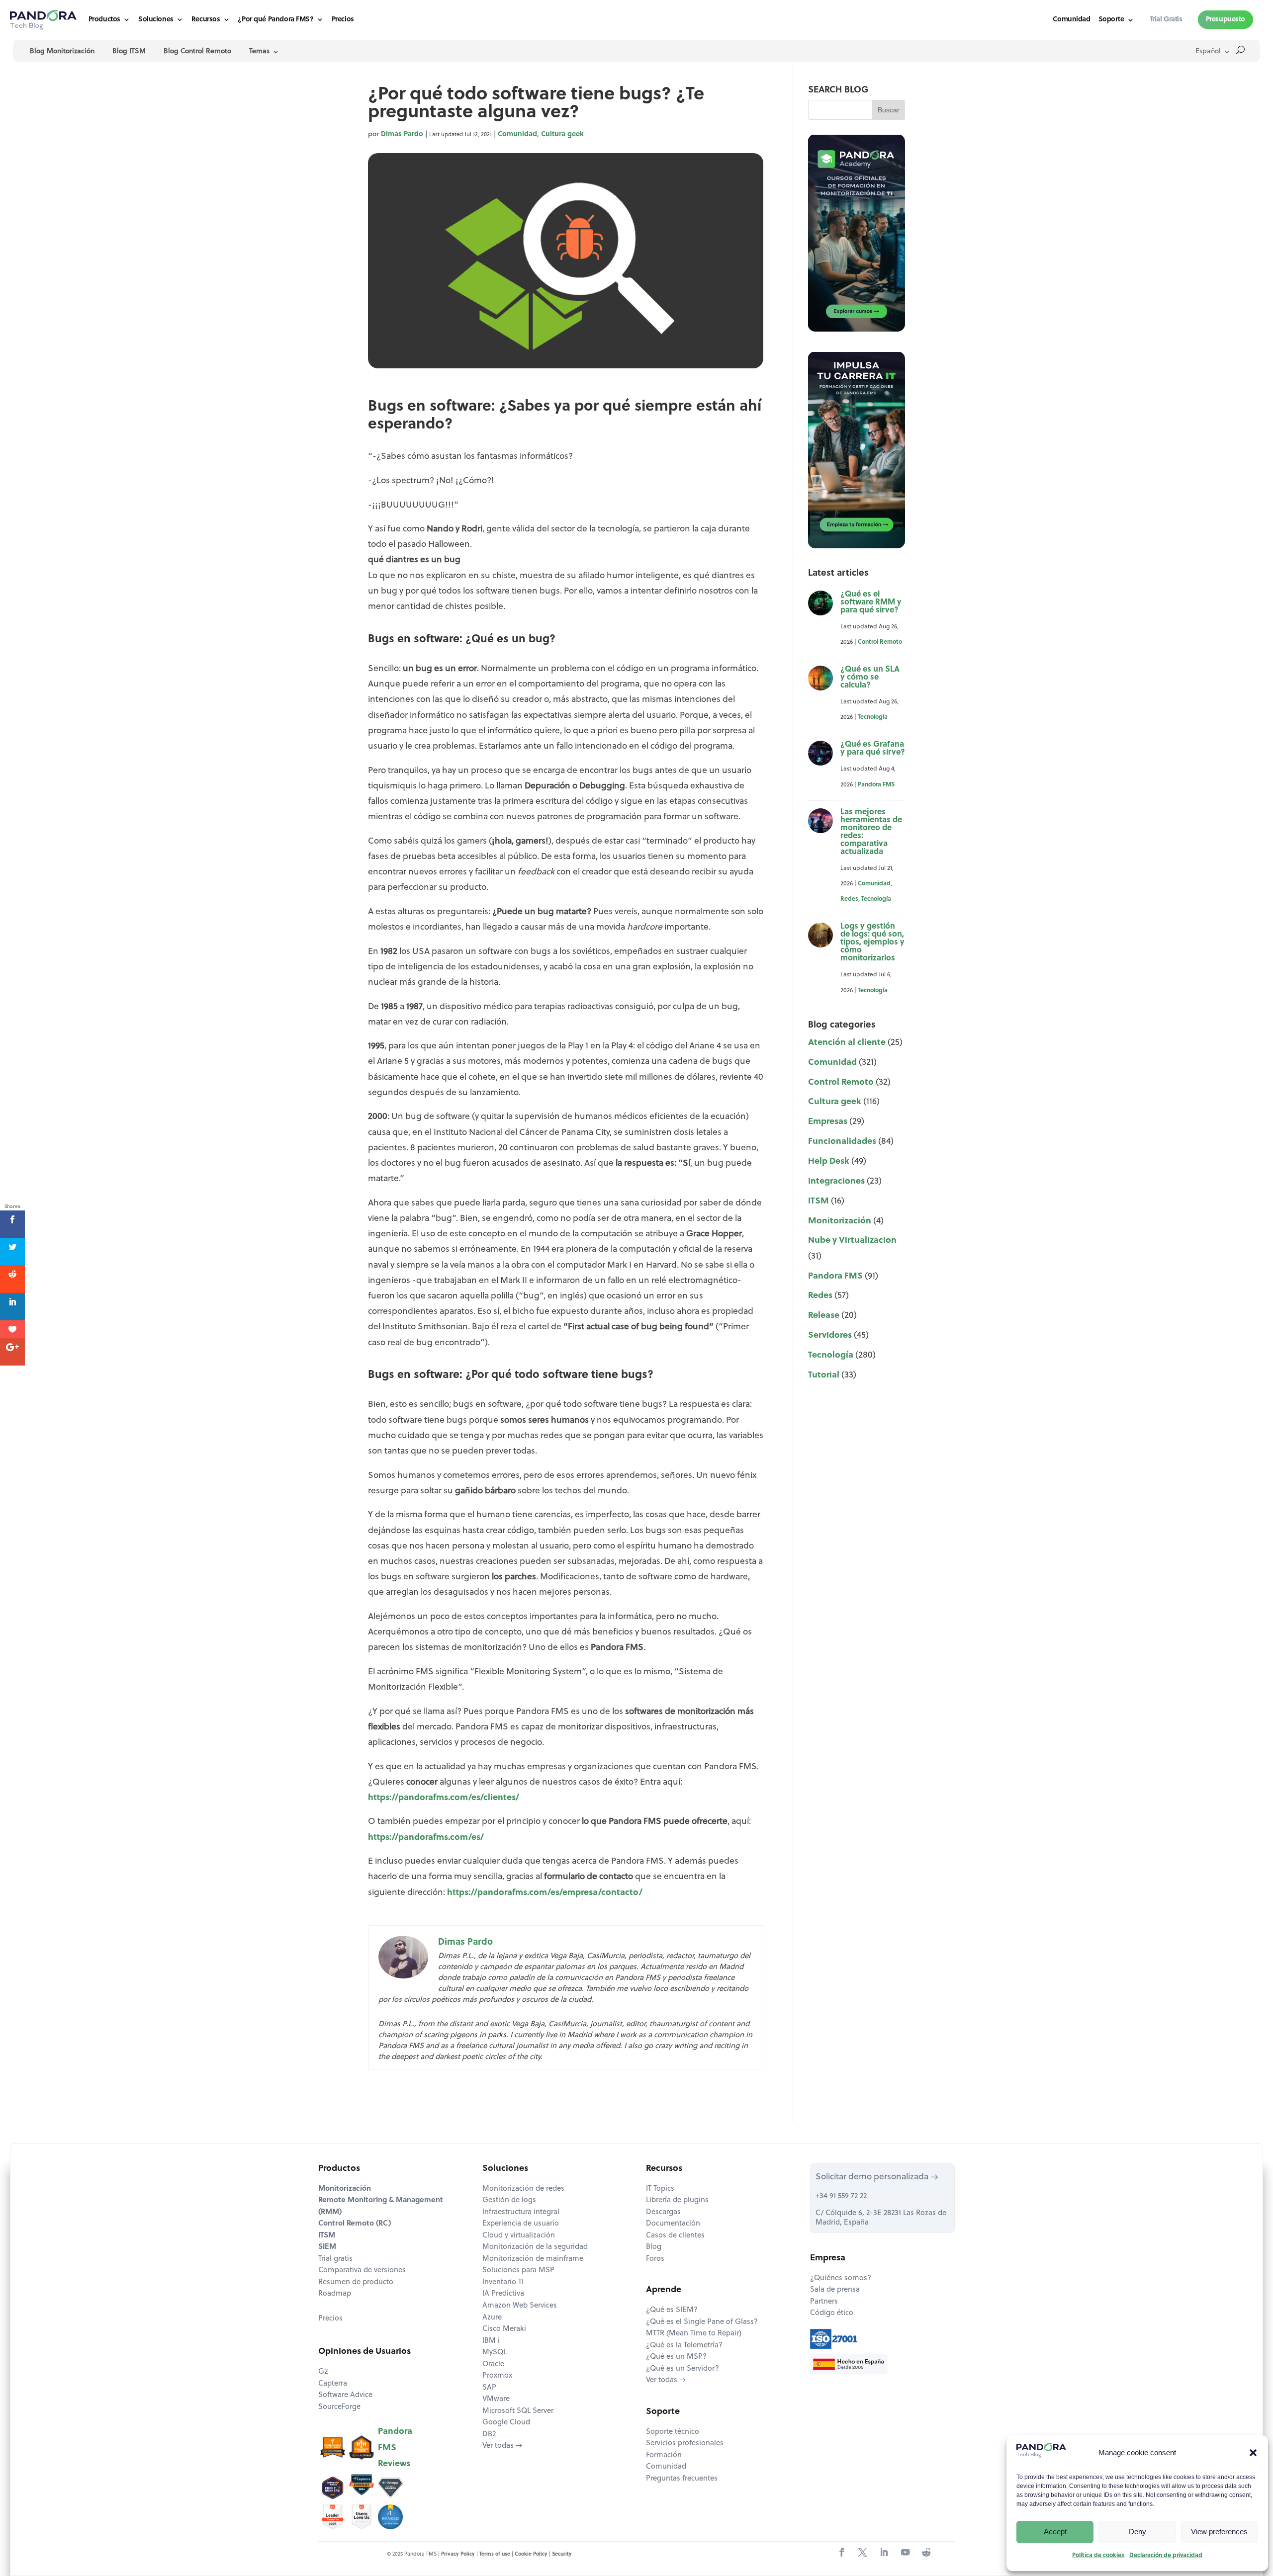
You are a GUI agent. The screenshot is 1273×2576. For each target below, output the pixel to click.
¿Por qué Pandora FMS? (275, 20)
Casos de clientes (675, 2236)
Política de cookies (1098, 2556)
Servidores (830, 1335)
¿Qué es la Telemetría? (684, 2346)
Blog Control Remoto (197, 51)
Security (562, 2554)
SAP (489, 2388)
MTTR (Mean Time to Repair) (694, 2334)
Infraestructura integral (521, 2212)
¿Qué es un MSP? (676, 2357)
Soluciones (156, 20)
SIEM (327, 2247)
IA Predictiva (503, 2294)
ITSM (818, 1201)
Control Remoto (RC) (355, 2224)
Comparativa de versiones (362, 2271)
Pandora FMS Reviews (395, 2447)
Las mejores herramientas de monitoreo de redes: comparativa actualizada (871, 832)
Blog (654, 2247)
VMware (496, 2399)
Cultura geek (562, 134)
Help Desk (829, 1161)
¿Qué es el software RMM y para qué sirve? (871, 602)
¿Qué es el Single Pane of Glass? (702, 2322)
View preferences (1219, 2532)
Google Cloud (506, 2423)
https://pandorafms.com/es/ (426, 1838)
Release (824, 1316)
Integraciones (836, 1181)
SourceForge (339, 2407)
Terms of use (495, 2554)
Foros (655, 2259)
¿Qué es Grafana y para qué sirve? (873, 749)
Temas (259, 51)
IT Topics (660, 2189)
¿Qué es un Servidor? (682, 2369)
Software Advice (345, 2395)
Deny (1137, 2532)
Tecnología (873, 717)
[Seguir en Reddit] (926, 2553)
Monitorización (840, 1221)
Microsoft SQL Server (518, 2411)
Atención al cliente (847, 1043)
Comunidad (1071, 20)
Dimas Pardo (402, 134)
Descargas (663, 2212)
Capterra (333, 2384)
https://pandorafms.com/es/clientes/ (444, 1798)
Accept (1055, 2532)
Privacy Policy (458, 2554)
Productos (104, 20)
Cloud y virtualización (519, 2236)
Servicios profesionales (685, 2444)
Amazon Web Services (520, 2306)
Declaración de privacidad (1166, 2556)
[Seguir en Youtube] (905, 2553)
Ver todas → (502, 2446)
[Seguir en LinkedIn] (884, 2553)
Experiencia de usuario (521, 2224)
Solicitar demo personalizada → (877, 2177)
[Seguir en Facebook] (842, 2553)
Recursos (206, 20)
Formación (664, 2455)
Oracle (493, 2364)
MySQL (495, 2353)
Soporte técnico (673, 2432)
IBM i (491, 2341)
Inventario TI (503, 2282)
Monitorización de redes (523, 2189)
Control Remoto (880, 642)
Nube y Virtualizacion (852, 1241)
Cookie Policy (531, 2554)
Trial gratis (335, 2259)
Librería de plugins (677, 2200)
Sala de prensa (835, 2290)
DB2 (489, 2435)
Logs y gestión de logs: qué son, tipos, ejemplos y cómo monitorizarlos (872, 943)
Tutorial (824, 1375)
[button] (1253, 2453)
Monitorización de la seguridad (535, 2247)
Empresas (828, 1122)
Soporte (1111, 20)
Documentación (673, 2224)
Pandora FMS (876, 785)
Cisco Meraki (504, 2329)
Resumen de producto (356, 2282)
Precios (343, 20)
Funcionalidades (842, 1142)
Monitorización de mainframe (533, 2259)
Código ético (832, 2313)
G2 (323, 2372)
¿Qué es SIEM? (672, 2310)
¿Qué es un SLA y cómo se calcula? (870, 678)
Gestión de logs (509, 2200)
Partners (824, 2302)
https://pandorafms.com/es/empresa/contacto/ (545, 1893)
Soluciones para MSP (518, 2271)
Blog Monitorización (62, 51)
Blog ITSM (129, 51)
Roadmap (335, 2294)
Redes (849, 899)
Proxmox (497, 2376)
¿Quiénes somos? (841, 2278)
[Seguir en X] (863, 2553)
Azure (492, 2318)
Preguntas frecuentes (682, 2479)
